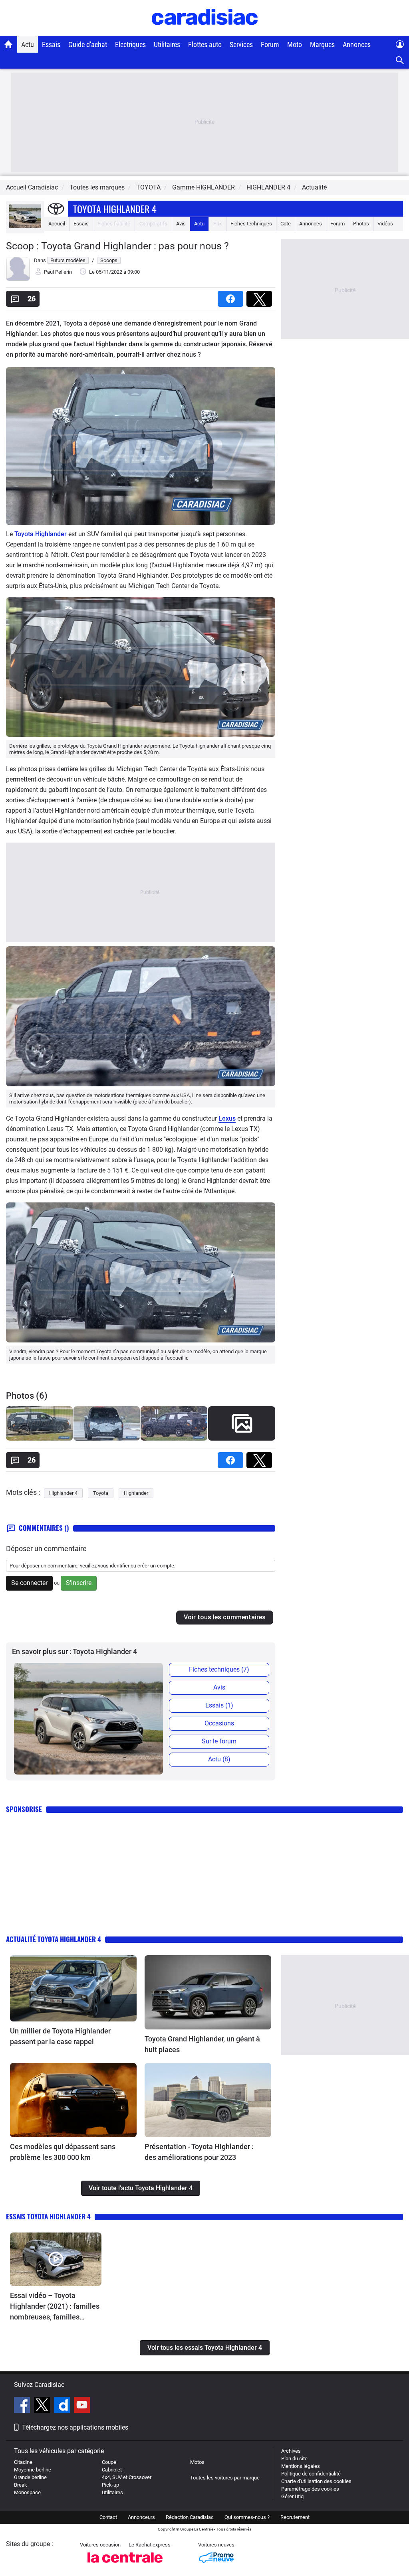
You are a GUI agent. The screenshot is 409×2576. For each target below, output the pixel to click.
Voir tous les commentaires (225, 1617)
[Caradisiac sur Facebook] (23, 2406)
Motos (197, 2462)
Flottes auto (205, 44)
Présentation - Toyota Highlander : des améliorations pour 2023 (199, 2152)
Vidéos (385, 224)
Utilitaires (167, 44)
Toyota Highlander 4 (115, 209)
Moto (295, 44)
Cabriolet (112, 2470)
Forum (270, 44)
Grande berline (30, 2477)
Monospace (27, 2492)
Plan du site (294, 2459)
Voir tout (241, 1443)
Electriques (130, 44)
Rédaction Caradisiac (190, 2517)
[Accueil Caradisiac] (9, 44)
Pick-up (110, 2485)
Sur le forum (219, 1741)
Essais (51, 44)
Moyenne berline (33, 2470)
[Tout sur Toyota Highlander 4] (25, 226)
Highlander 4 (63, 1493)
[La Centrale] (125, 2565)
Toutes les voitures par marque (225, 2478)
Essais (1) (219, 1705)
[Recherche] (400, 60)
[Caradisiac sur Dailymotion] (63, 2406)
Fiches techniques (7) (219, 1669)
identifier (120, 1566)
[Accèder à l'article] (73, 1988)
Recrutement (295, 2517)
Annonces (357, 44)
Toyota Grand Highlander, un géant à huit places (202, 2044)
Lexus (227, 1118)
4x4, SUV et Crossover (127, 2477)
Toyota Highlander (41, 534)
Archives (291, 2451)
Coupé (109, 2462)
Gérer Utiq (292, 2496)
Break (21, 2485)
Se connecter (29, 1583)
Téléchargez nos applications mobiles (75, 2427)
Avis (181, 224)
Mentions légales (301, 2466)
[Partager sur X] (261, 296)
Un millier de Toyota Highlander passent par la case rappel (60, 2036)
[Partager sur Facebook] (232, 296)
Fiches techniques (251, 224)
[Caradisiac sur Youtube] (82, 2406)
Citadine (23, 2462)
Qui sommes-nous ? (247, 2517)
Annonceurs (141, 2517)
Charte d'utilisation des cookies (316, 2481)
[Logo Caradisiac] (205, 32)
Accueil (57, 224)
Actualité (314, 187)
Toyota (101, 1493)
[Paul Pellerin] (18, 279)
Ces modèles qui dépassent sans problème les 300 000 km (63, 2152)
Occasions (219, 1723)
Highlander (136, 1493)
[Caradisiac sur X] (43, 2406)
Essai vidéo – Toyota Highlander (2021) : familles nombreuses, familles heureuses (55, 2307)
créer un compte (156, 1566)
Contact (108, 2517)
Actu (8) (219, 1759)
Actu (28, 44)
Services (241, 44)
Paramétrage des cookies (310, 2489)
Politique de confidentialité (311, 2474)
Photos (361, 224)
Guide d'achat (88, 44)
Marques (322, 44)
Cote (286, 224)
